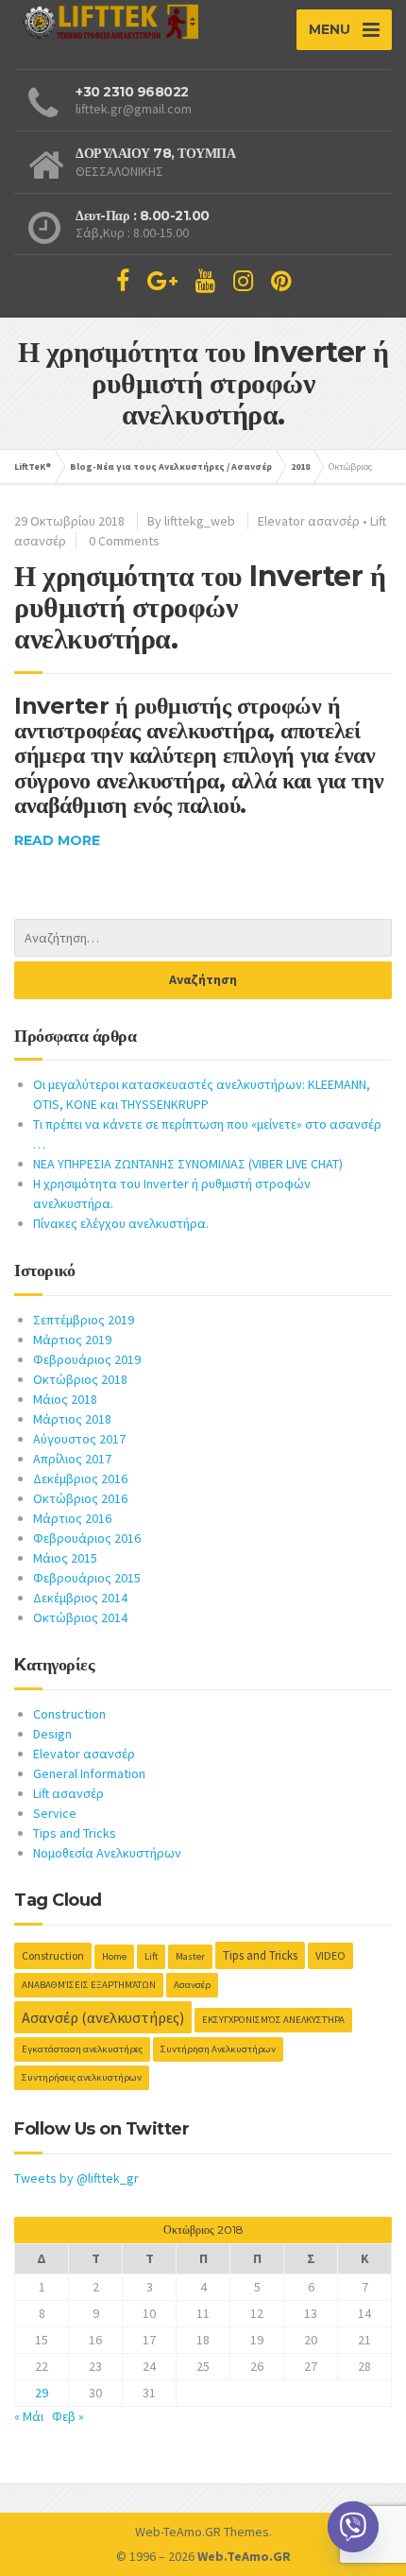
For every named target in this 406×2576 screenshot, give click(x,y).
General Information (89, 1773)
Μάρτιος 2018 (72, 1419)
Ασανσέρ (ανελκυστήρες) (103, 2017)
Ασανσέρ (192, 1985)
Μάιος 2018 (65, 1399)
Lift (151, 1956)
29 (42, 2393)
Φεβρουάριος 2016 (87, 1538)
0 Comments (124, 541)
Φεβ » (68, 2416)
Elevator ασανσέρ (309, 521)
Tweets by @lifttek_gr (76, 2178)
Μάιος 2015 (65, 1558)
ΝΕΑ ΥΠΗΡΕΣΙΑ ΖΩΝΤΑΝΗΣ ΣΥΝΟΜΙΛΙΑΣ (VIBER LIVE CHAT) (188, 1164)
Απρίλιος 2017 (72, 1459)
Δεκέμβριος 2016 (80, 1478)
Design (52, 1734)
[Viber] (353, 2527)
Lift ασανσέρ (68, 1793)
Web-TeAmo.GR (178, 2532)
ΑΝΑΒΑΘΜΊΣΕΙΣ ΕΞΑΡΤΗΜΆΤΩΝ (89, 1985)
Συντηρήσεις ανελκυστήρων (82, 2077)
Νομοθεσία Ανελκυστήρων (107, 1853)
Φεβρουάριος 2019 (87, 1359)
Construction (69, 1714)
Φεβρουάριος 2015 (87, 1578)
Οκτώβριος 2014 (80, 1617)
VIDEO (330, 1955)
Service (55, 1813)
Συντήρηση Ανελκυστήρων (218, 2049)
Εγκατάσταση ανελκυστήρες (82, 2049)
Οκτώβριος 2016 (80, 1498)
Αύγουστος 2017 (79, 1439)
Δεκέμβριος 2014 (80, 1598)
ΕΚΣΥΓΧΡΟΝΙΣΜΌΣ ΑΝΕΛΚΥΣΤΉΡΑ (273, 2020)
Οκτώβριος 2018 (80, 1379)
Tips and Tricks (75, 1833)
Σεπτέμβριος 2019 (84, 1320)
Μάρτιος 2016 (72, 1518)
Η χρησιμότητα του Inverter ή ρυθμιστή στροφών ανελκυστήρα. (200, 607)
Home (114, 1956)
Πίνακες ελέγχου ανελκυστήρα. (121, 1223)
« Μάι (29, 2416)
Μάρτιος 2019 (72, 1340)
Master (190, 1956)
